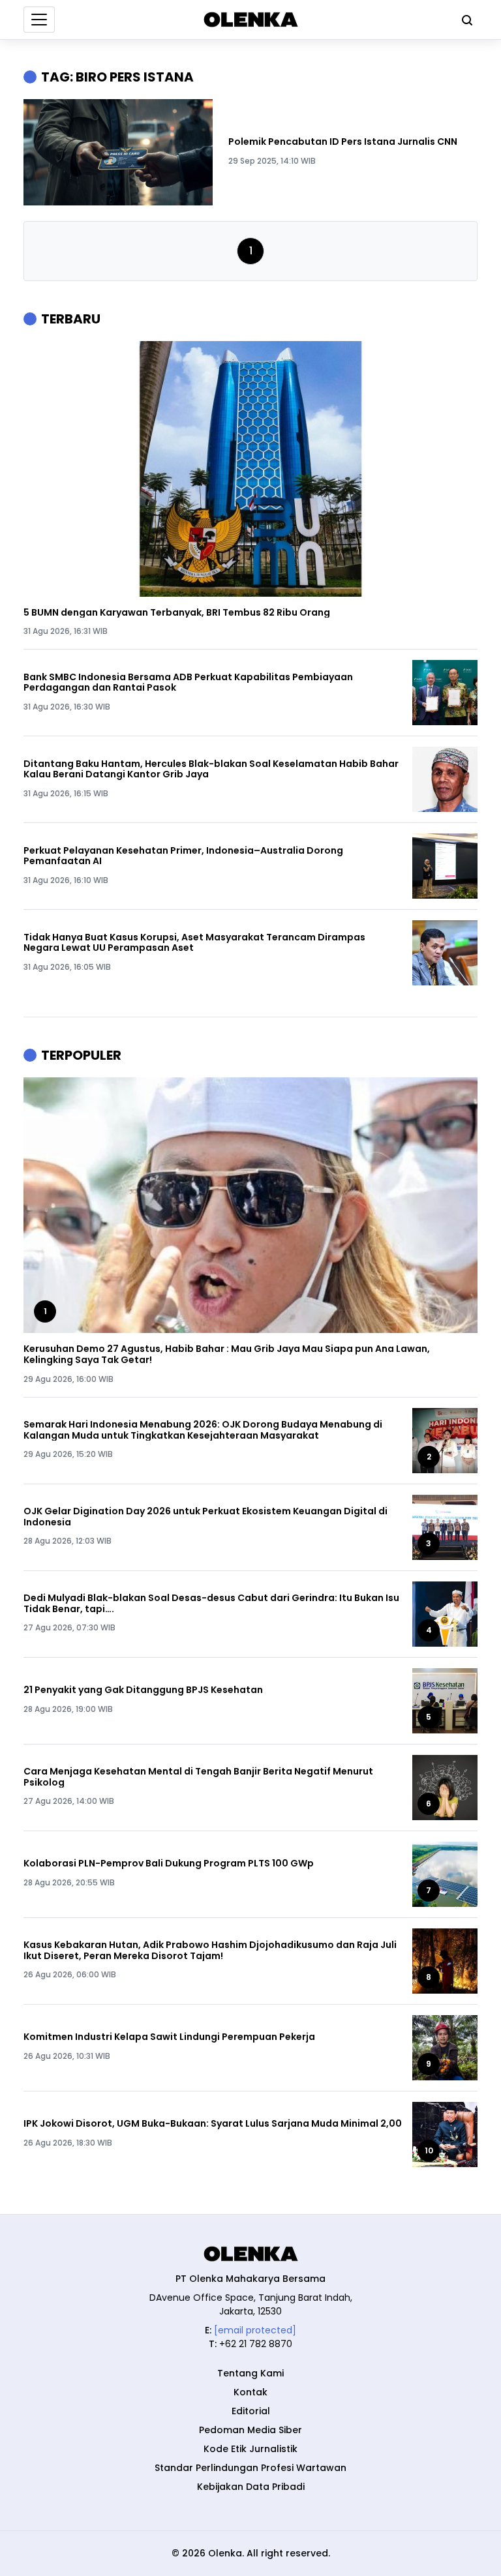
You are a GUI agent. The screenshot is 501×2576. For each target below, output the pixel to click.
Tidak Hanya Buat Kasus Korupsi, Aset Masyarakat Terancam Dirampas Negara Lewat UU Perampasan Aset (194, 943)
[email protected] (255, 2330)
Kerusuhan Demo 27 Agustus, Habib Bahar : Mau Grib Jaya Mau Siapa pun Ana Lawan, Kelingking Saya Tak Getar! (227, 1355)
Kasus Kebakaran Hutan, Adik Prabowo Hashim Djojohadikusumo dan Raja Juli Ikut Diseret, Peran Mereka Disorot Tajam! (210, 1951)
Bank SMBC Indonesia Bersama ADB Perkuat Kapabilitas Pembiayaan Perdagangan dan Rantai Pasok (188, 683)
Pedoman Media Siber (250, 2430)
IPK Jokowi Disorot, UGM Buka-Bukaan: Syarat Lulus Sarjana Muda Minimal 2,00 (213, 2124)
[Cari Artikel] (464, 20)
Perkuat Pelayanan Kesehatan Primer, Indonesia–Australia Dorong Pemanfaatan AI (183, 856)
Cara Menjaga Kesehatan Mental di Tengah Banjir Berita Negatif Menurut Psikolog (198, 1777)
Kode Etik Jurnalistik (250, 2449)
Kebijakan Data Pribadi (251, 2487)
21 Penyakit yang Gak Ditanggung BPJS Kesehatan (143, 1690)
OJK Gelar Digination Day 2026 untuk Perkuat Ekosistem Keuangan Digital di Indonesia (205, 1517)
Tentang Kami (250, 2373)
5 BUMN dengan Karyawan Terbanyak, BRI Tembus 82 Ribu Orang (177, 613)
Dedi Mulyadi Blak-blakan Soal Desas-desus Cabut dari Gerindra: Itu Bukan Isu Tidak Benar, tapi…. (211, 1604)
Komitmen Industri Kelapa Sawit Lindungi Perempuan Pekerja (169, 2037)
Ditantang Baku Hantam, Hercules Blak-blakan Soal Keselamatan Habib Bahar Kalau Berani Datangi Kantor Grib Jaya (211, 770)
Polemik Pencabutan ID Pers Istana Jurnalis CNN (343, 142)
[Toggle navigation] (39, 20)
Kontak (250, 2392)
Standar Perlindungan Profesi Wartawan (250, 2468)
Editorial (251, 2411)
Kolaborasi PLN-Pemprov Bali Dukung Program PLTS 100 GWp (169, 1864)
